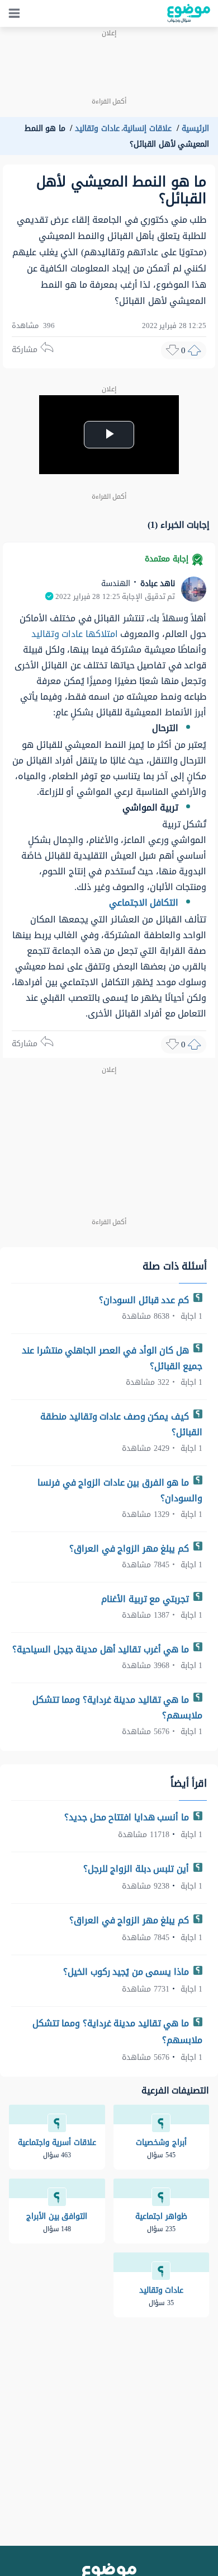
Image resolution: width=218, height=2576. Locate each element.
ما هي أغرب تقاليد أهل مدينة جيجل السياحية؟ (102, 1649)
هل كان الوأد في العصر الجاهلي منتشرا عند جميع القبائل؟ (112, 1358)
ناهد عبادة (156, 584)
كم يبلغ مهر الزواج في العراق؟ (130, 1549)
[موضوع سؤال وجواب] (189, 13)
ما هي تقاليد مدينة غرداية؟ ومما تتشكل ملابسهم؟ (118, 1708)
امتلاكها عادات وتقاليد (75, 634)
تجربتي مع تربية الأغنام (146, 1599)
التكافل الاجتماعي (144, 903)
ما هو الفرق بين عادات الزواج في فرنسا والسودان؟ (120, 1490)
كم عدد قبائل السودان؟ (145, 1300)
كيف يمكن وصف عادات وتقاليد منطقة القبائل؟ (121, 1424)
